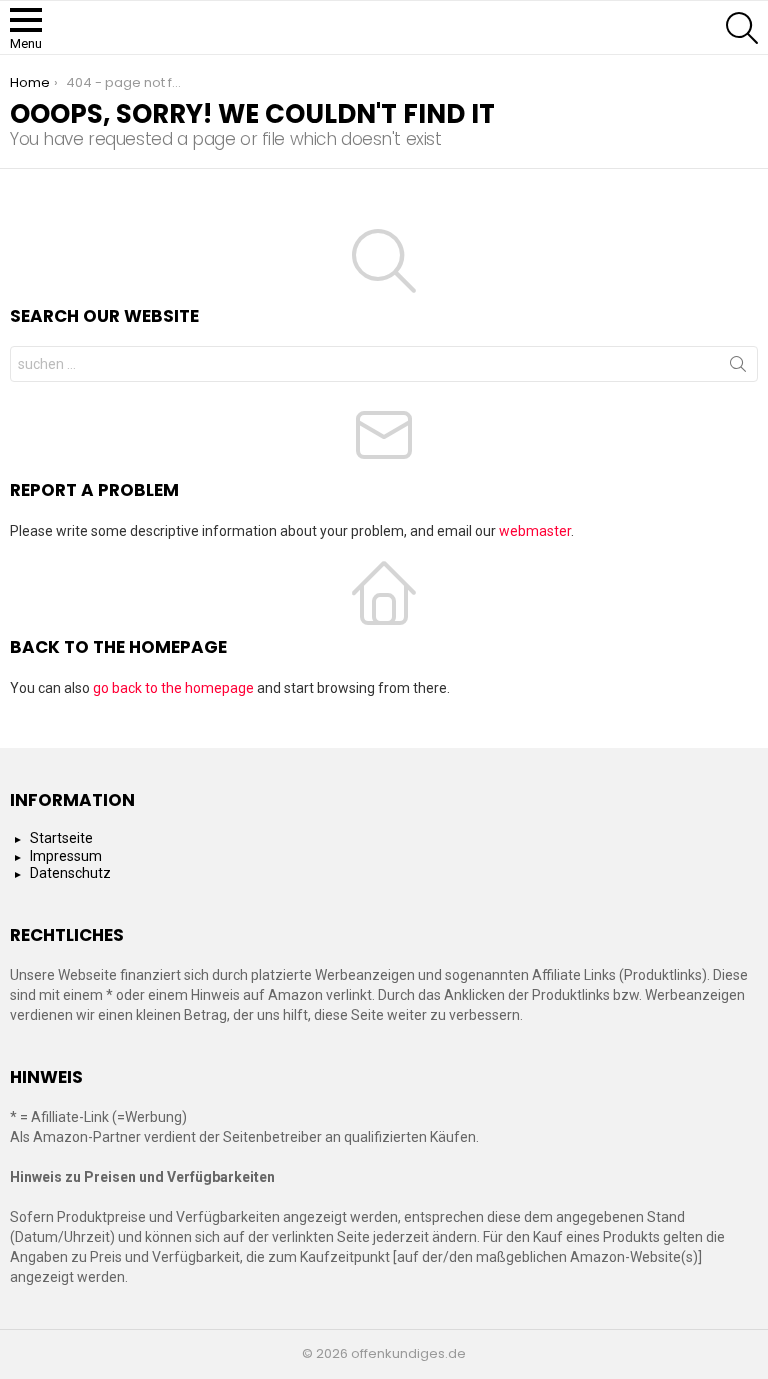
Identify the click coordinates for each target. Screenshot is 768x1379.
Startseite (61, 838)
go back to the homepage (173, 688)
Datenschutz (70, 873)
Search (738, 368)
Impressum (66, 856)
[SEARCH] (742, 28)
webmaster (535, 531)
